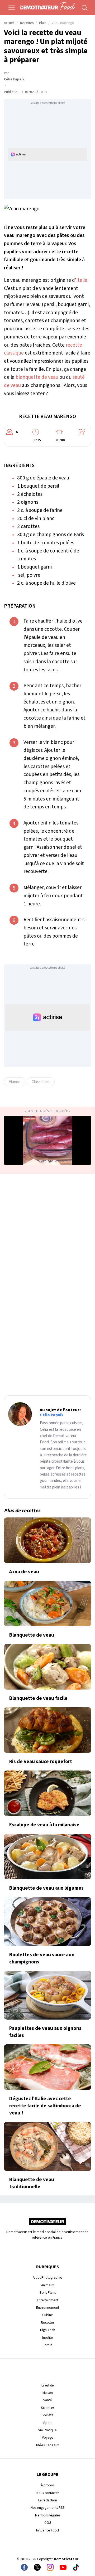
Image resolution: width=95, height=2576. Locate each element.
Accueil (9, 23)
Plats (43, 23)
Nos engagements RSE (48, 2508)
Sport (47, 2423)
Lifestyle (48, 2385)
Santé (47, 2400)
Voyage (48, 2437)
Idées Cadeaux (47, 2445)
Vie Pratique (47, 2430)
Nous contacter (48, 2493)
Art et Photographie (47, 2277)
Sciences (48, 2408)
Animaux (47, 2285)
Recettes (27, 23)
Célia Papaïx (14, 79)
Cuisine (48, 2315)
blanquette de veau (37, 377)
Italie (82, 280)
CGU (48, 2523)
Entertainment (48, 2300)
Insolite (48, 2338)
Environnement (48, 2308)
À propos (48, 2485)
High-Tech (48, 2330)
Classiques (41, 1082)
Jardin (48, 2345)
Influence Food (47, 2530)
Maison (48, 2393)
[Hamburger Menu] (12, 7)
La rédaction (48, 2500)
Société (48, 2415)
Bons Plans (48, 2293)
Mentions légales (48, 2515)
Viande (15, 1082)
